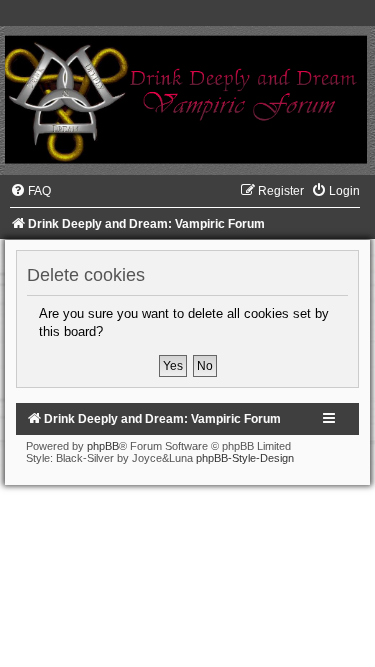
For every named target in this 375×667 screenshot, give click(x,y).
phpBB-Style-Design (245, 458)
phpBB (103, 446)
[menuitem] (30, 191)
